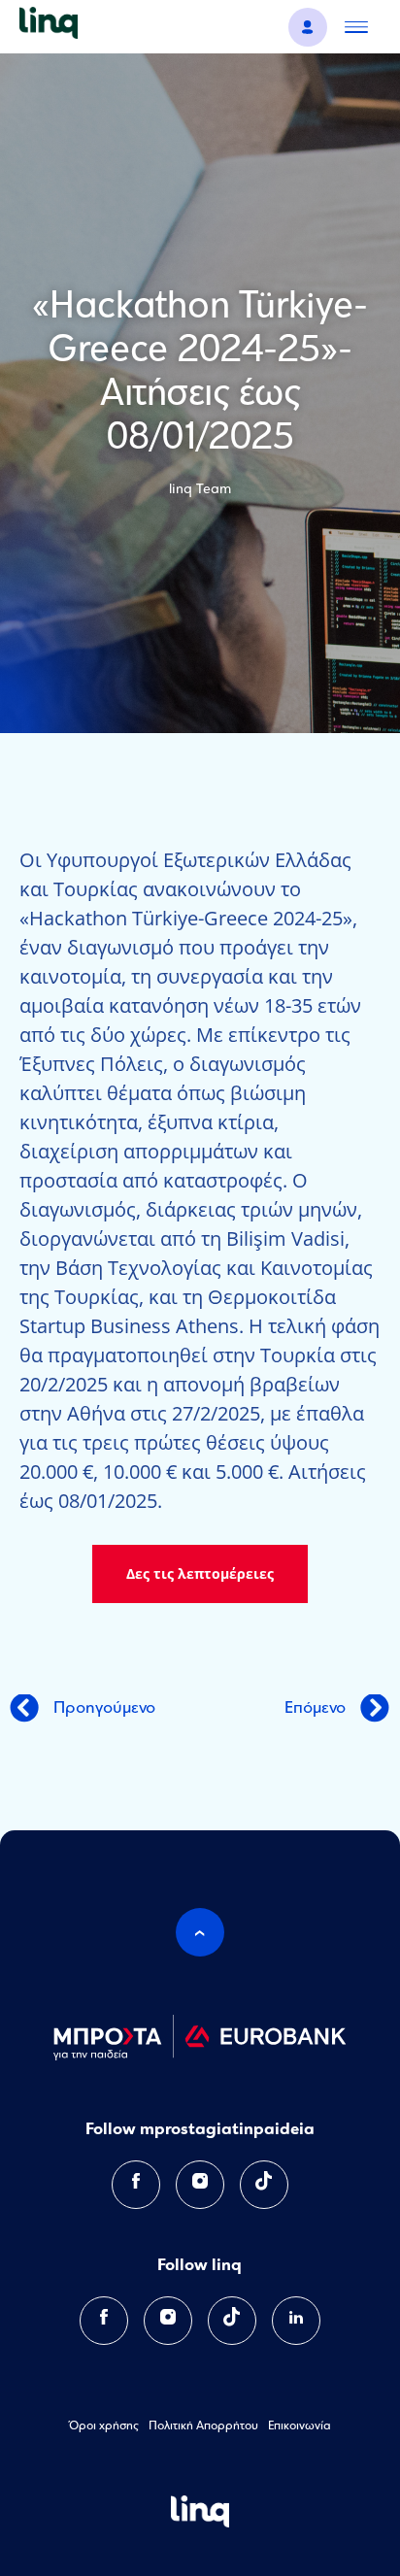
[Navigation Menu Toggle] (356, 27)
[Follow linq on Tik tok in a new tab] (232, 2321)
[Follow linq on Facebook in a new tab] (104, 2321)
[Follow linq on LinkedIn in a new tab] (296, 2321)
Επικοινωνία (300, 2426)
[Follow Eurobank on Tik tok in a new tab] (264, 2185)
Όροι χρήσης (104, 2426)
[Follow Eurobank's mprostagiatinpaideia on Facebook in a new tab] (136, 2185)
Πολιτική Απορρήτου (203, 2426)
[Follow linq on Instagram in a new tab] (168, 2321)
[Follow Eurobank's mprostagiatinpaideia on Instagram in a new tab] (200, 2185)
